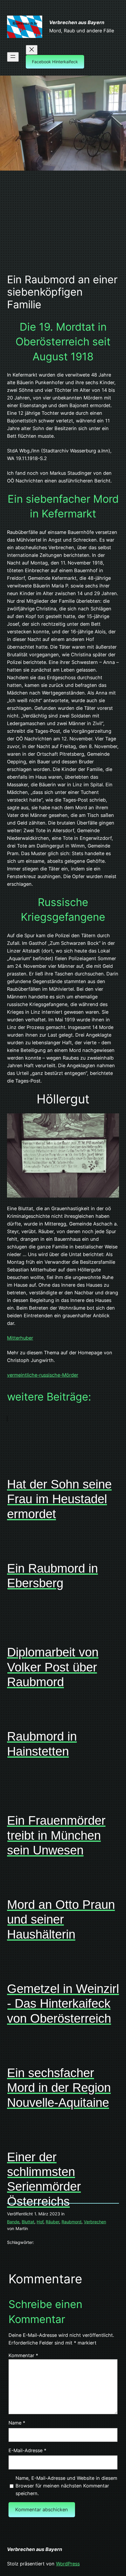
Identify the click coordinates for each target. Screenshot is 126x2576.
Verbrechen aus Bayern (77, 22)
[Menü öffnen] (13, 57)
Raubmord (71, 2222)
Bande (13, 2222)
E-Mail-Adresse (27, 2450)
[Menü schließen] (32, 50)
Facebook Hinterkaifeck (55, 62)
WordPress (68, 2564)
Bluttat (28, 2222)
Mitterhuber (20, 1338)
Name (17, 2423)
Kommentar (23, 2355)
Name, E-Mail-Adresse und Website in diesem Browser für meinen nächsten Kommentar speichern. (66, 2486)
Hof (40, 2222)
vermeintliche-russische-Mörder (43, 1375)
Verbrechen (95, 2222)
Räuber (52, 2222)
